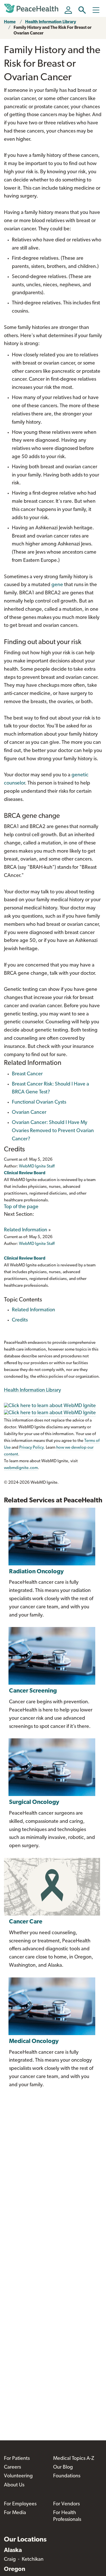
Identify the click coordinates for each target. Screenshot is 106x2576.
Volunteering (18, 2476)
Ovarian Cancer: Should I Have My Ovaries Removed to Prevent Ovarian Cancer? (53, 1131)
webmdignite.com (21, 1468)
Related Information (26, 1230)
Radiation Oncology (36, 1572)
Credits (20, 1320)
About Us (14, 2485)
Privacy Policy (31, 1448)
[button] (82, 10)
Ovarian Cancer (29, 1113)
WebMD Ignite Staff (37, 1244)
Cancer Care (26, 1922)
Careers (12, 2467)
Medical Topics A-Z (74, 2459)
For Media (15, 2513)
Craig (10, 2560)
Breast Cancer (27, 1074)
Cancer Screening (33, 1691)
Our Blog (63, 2467)
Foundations (67, 2476)
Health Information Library (51, 22)
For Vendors (66, 2504)
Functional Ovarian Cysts (39, 1102)
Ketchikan (33, 2560)
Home (10, 22)
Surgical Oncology (34, 1802)
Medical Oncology (34, 2041)
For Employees (20, 2504)
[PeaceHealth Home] (32, 8)
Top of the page (21, 1207)
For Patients (17, 2459)
